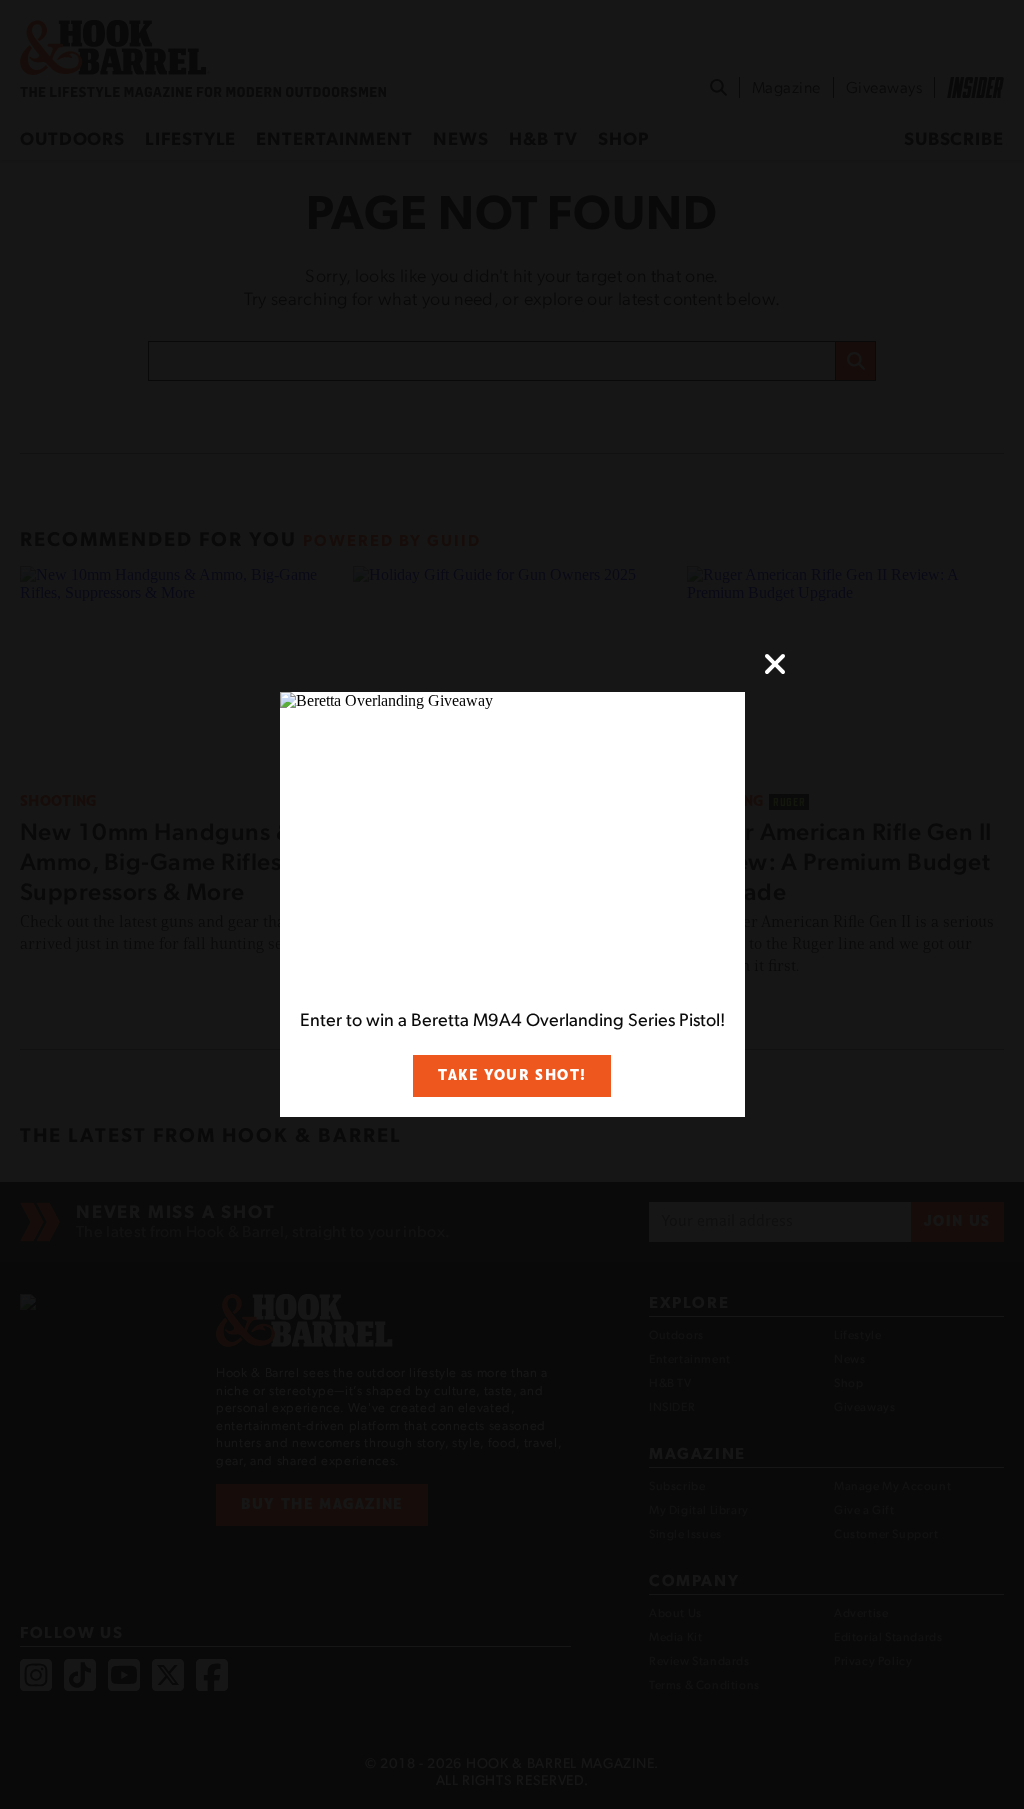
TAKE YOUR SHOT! (512, 1075)
